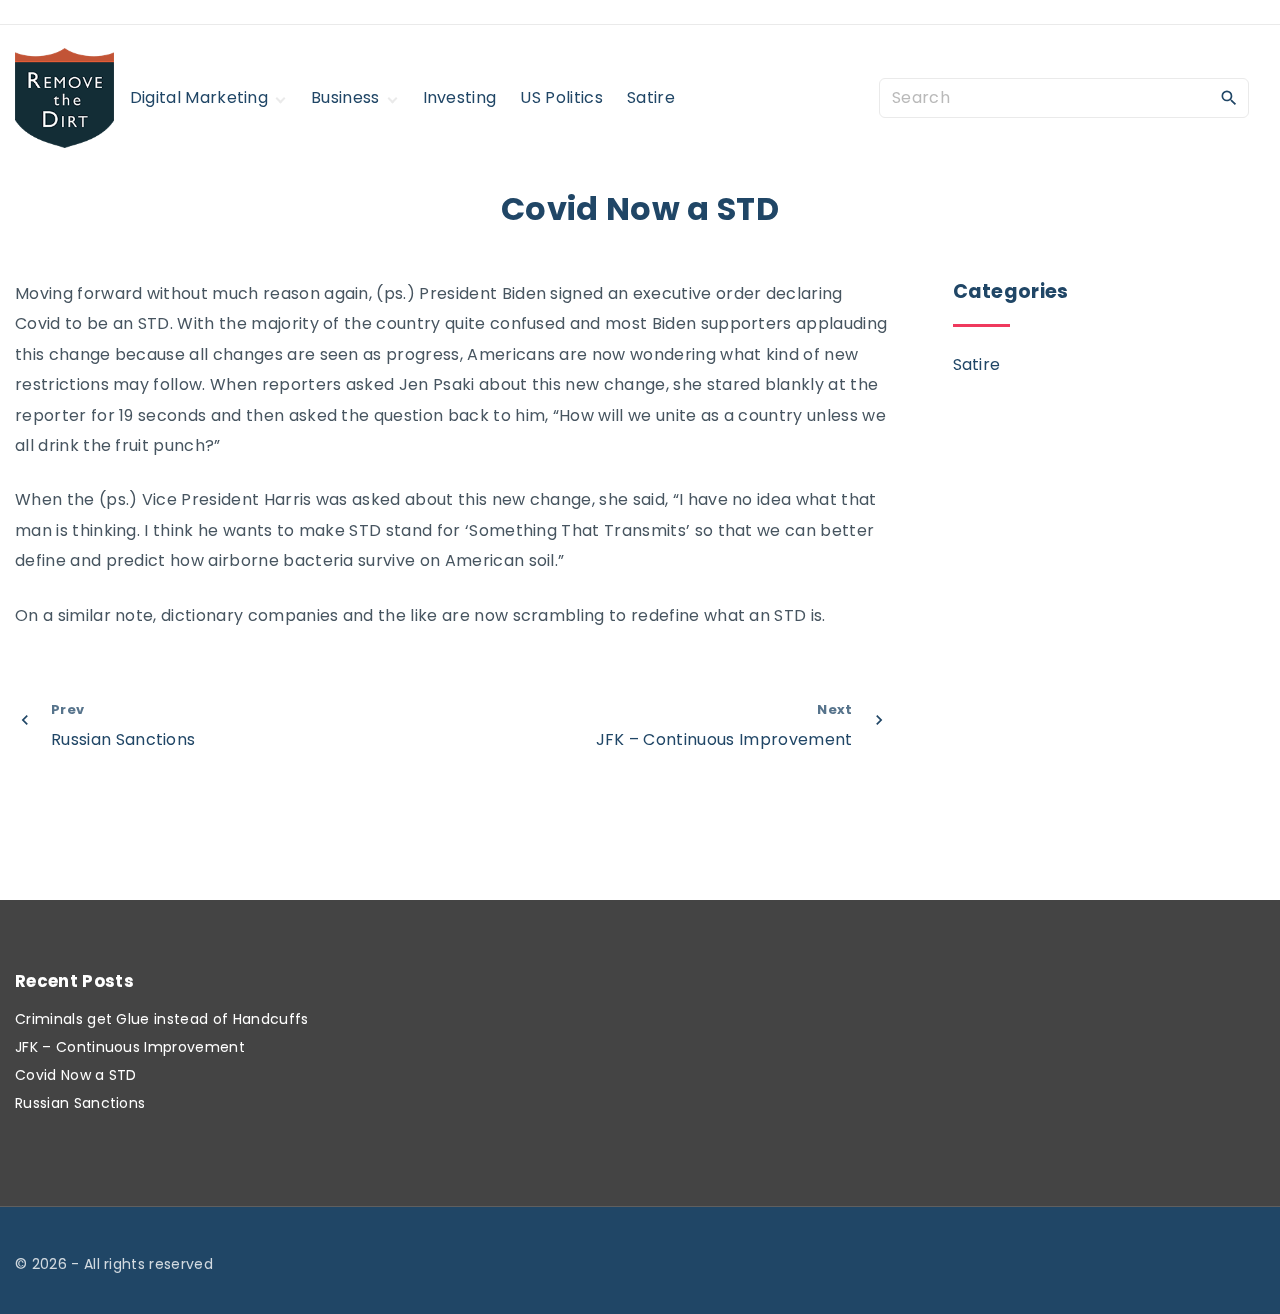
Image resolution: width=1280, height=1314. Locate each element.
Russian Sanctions (80, 1103)
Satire (977, 364)
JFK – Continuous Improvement (130, 1047)
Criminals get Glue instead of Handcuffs (161, 1019)
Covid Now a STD (76, 1075)
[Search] (1229, 97)
